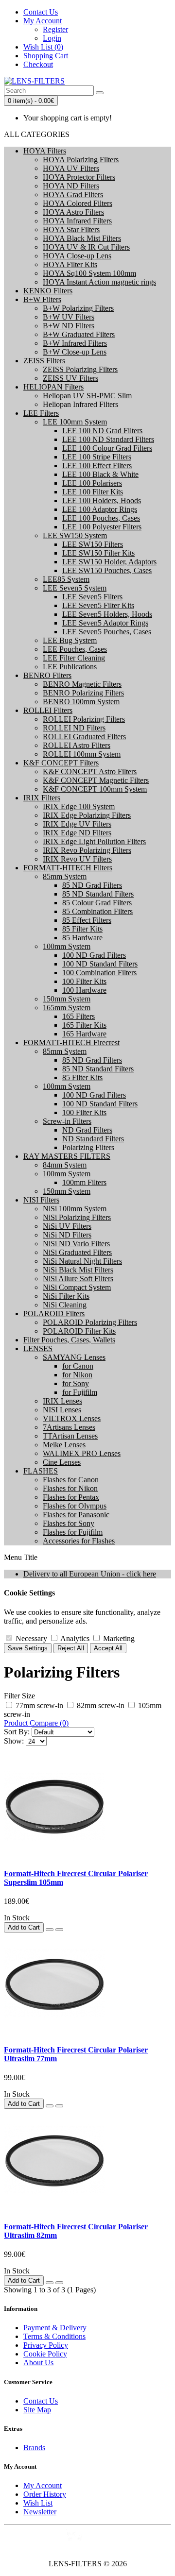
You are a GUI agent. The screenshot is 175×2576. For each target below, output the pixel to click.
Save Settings (28, 1648)
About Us (38, 2363)
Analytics (74, 1638)
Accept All (108, 1648)
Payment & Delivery (55, 2328)
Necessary (30, 1638)
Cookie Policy (45, 2354)
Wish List (38, 2503)
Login (52, 38)
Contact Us (41, 2401)
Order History (45, 2494)
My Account (43, 2485)
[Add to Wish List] (50, 1930)
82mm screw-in (101, 1705)
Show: (14, 1741)
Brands (34, 2448)
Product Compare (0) (36, 1723)
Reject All (71, 1648)
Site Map (37, 2410)
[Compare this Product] (59, 1930)
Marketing (118, 1638)
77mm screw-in (39, 1705)
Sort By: (17, 1732)
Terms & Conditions (54, 2336)
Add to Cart (24, 1927)
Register (55, 29)
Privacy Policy (46, 2345)
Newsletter (40, 2512)
